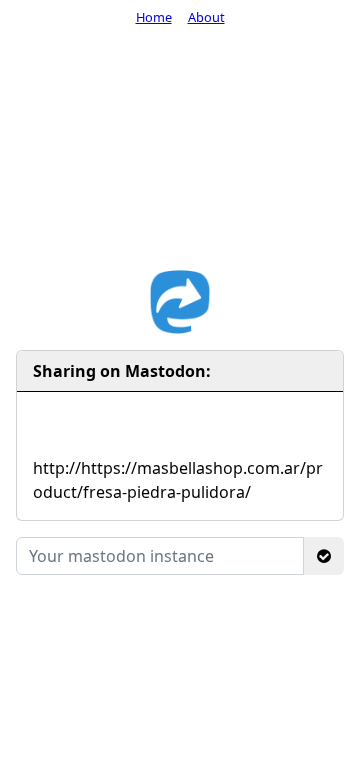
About (206, 17)
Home (154, 17)
